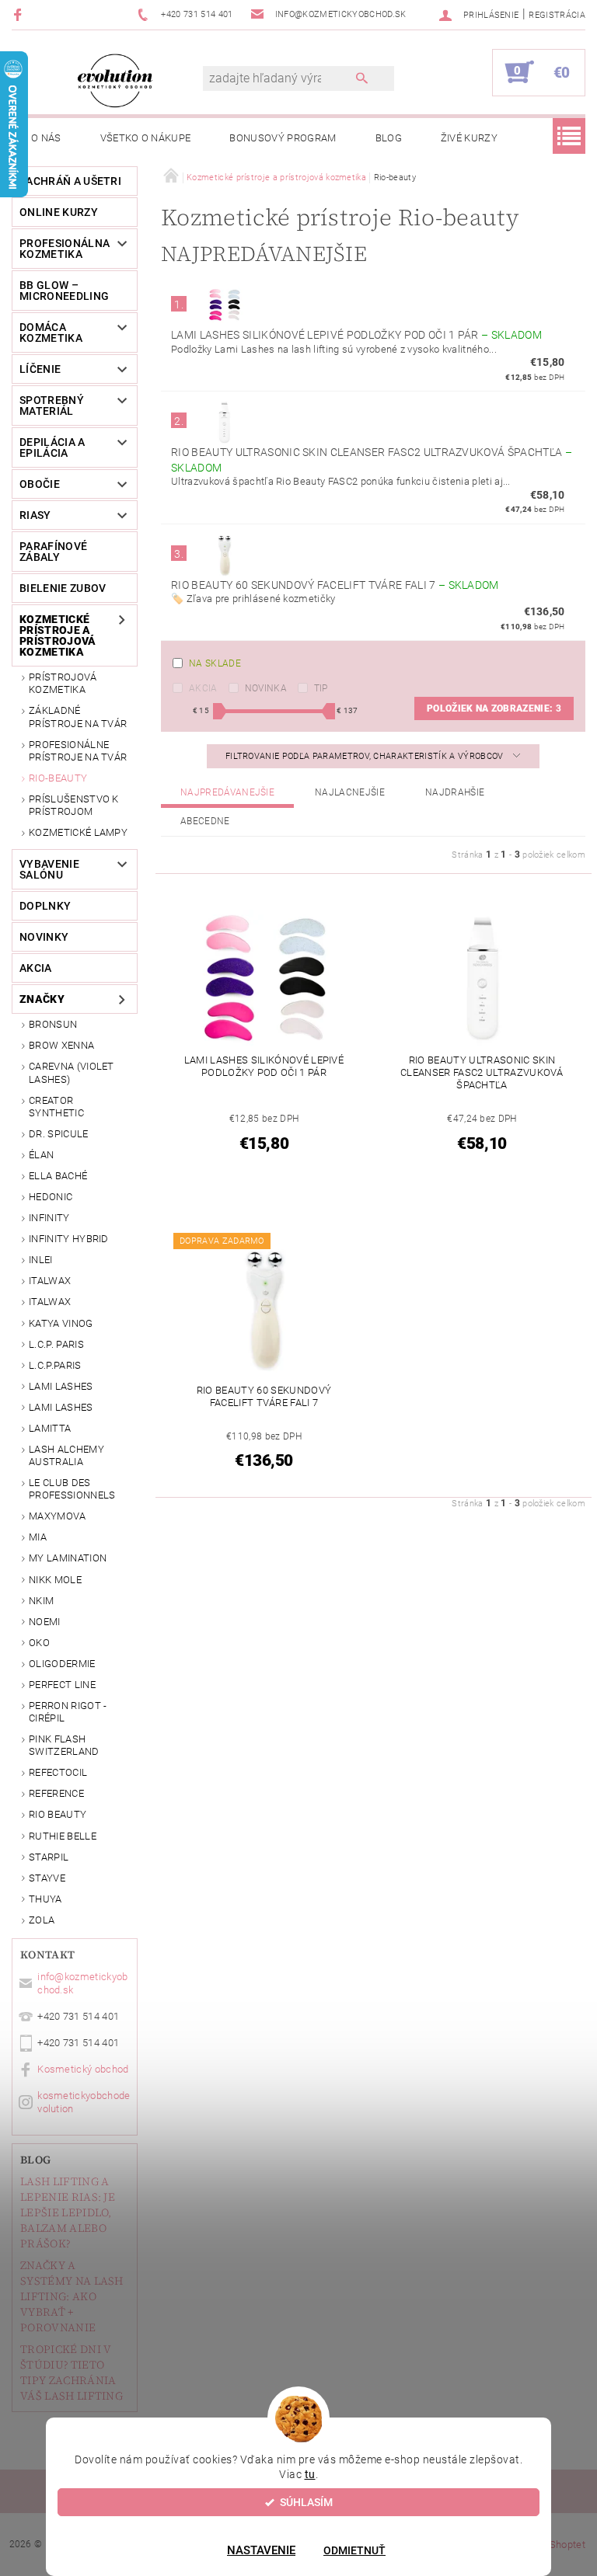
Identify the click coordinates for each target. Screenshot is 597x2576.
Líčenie (40, 369)
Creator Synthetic (56, 1107)
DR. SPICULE (59, 1134)
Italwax (50, 1302)
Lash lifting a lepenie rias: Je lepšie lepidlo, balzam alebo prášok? (68, 2212)
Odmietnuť (354, 2550)
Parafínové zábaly (53, 552)
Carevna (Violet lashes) (72, 1072)
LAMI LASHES (61, 1386)
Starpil (49, 1857)
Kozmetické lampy (78, 832)
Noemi (45, 1622)
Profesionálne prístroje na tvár (78, 751)
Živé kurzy (469, 138)
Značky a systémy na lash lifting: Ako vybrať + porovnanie (72, 2296)
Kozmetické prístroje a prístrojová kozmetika (58, 635)
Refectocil (58, 1772)
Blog (389, 138)
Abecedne (205, 821)
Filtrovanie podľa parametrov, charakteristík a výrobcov (366, 756)
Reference (56, 1793)
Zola (42, 1920)
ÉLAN (41, 1155)
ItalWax (50, 1281)
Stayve (47, 1878)
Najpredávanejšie (227, 792)
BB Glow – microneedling (64, 291)
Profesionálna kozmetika (65, 249)
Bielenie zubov (63, 588)
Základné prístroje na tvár (78, 717)
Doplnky (45, 906)
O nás (46, 138)
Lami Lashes (61, 1407)
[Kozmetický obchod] (115, 80)
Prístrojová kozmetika (63, 683)
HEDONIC (51, 1197)
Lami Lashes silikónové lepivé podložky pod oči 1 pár (356, 335)
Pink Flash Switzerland (64, 1745)
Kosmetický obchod (83, 2069)
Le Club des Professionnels (72, 1489)
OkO (39, 1643)
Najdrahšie (455, 792)
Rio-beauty (58, 778)
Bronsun (53, 1024)
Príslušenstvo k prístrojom (74, 805)
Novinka (266, 688)
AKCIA (36, 968)
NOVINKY (44, 937)
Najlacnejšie (350, 792)
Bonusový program (283, 138)
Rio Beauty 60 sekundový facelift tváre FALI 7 (335, 585)
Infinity (49, 1218)
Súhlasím (306, 2502)
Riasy (35, 515)
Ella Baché (58, 1176)
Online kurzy (59, 212)
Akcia (203, 688)
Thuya (45, 1899)
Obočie (40, 484)
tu (310, 2474)
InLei (41, 1260)
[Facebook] (20, 14)
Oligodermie (62, 1664)
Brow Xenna (61, 1045)
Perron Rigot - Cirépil (68, 1712)
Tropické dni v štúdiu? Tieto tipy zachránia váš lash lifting (72, 2372)
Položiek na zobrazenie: (494, 708)
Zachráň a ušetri (70, 181)
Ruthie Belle (63, 1836)
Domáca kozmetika (51, 332)
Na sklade (215, 663)
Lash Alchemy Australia (66, 1455)
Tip (321, 688)
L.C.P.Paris (55, 1365)
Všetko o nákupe (146, 138)
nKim (41, 1601)
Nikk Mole (55, 1580)
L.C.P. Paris (56, 1344)
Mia (38, 1537)
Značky (42, 999)
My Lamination (68, 1558)
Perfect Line (62, 1685)
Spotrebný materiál (52, 406)
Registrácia (557, 15)
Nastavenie (261, 2550)
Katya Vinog (61, 1323)
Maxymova (58, 1516)
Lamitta (50, 1428)
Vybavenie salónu (49, 869)
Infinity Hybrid (69, 1239)
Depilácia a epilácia (52, 447)
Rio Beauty (58, 1814)
